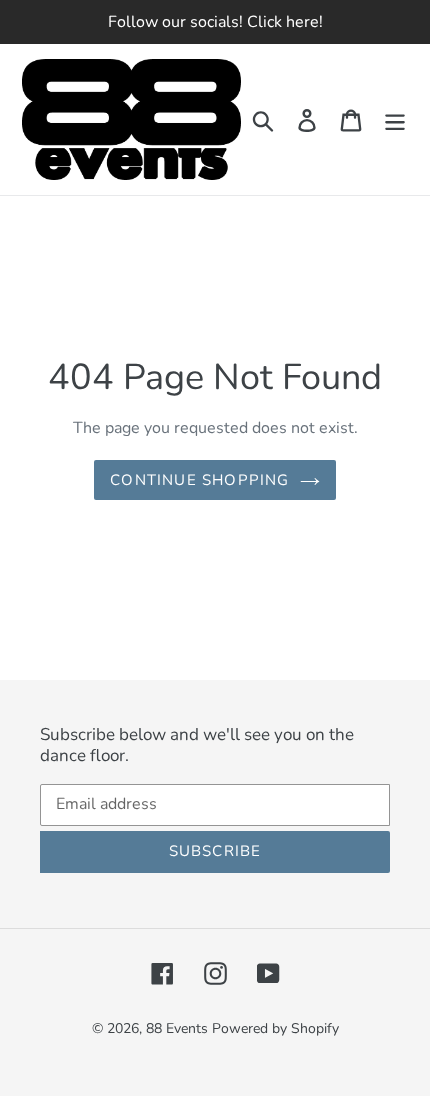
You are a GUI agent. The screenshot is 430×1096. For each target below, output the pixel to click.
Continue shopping (199, 480)
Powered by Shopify (275, 1028)
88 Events (177, 1028)
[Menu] (395, 120)
